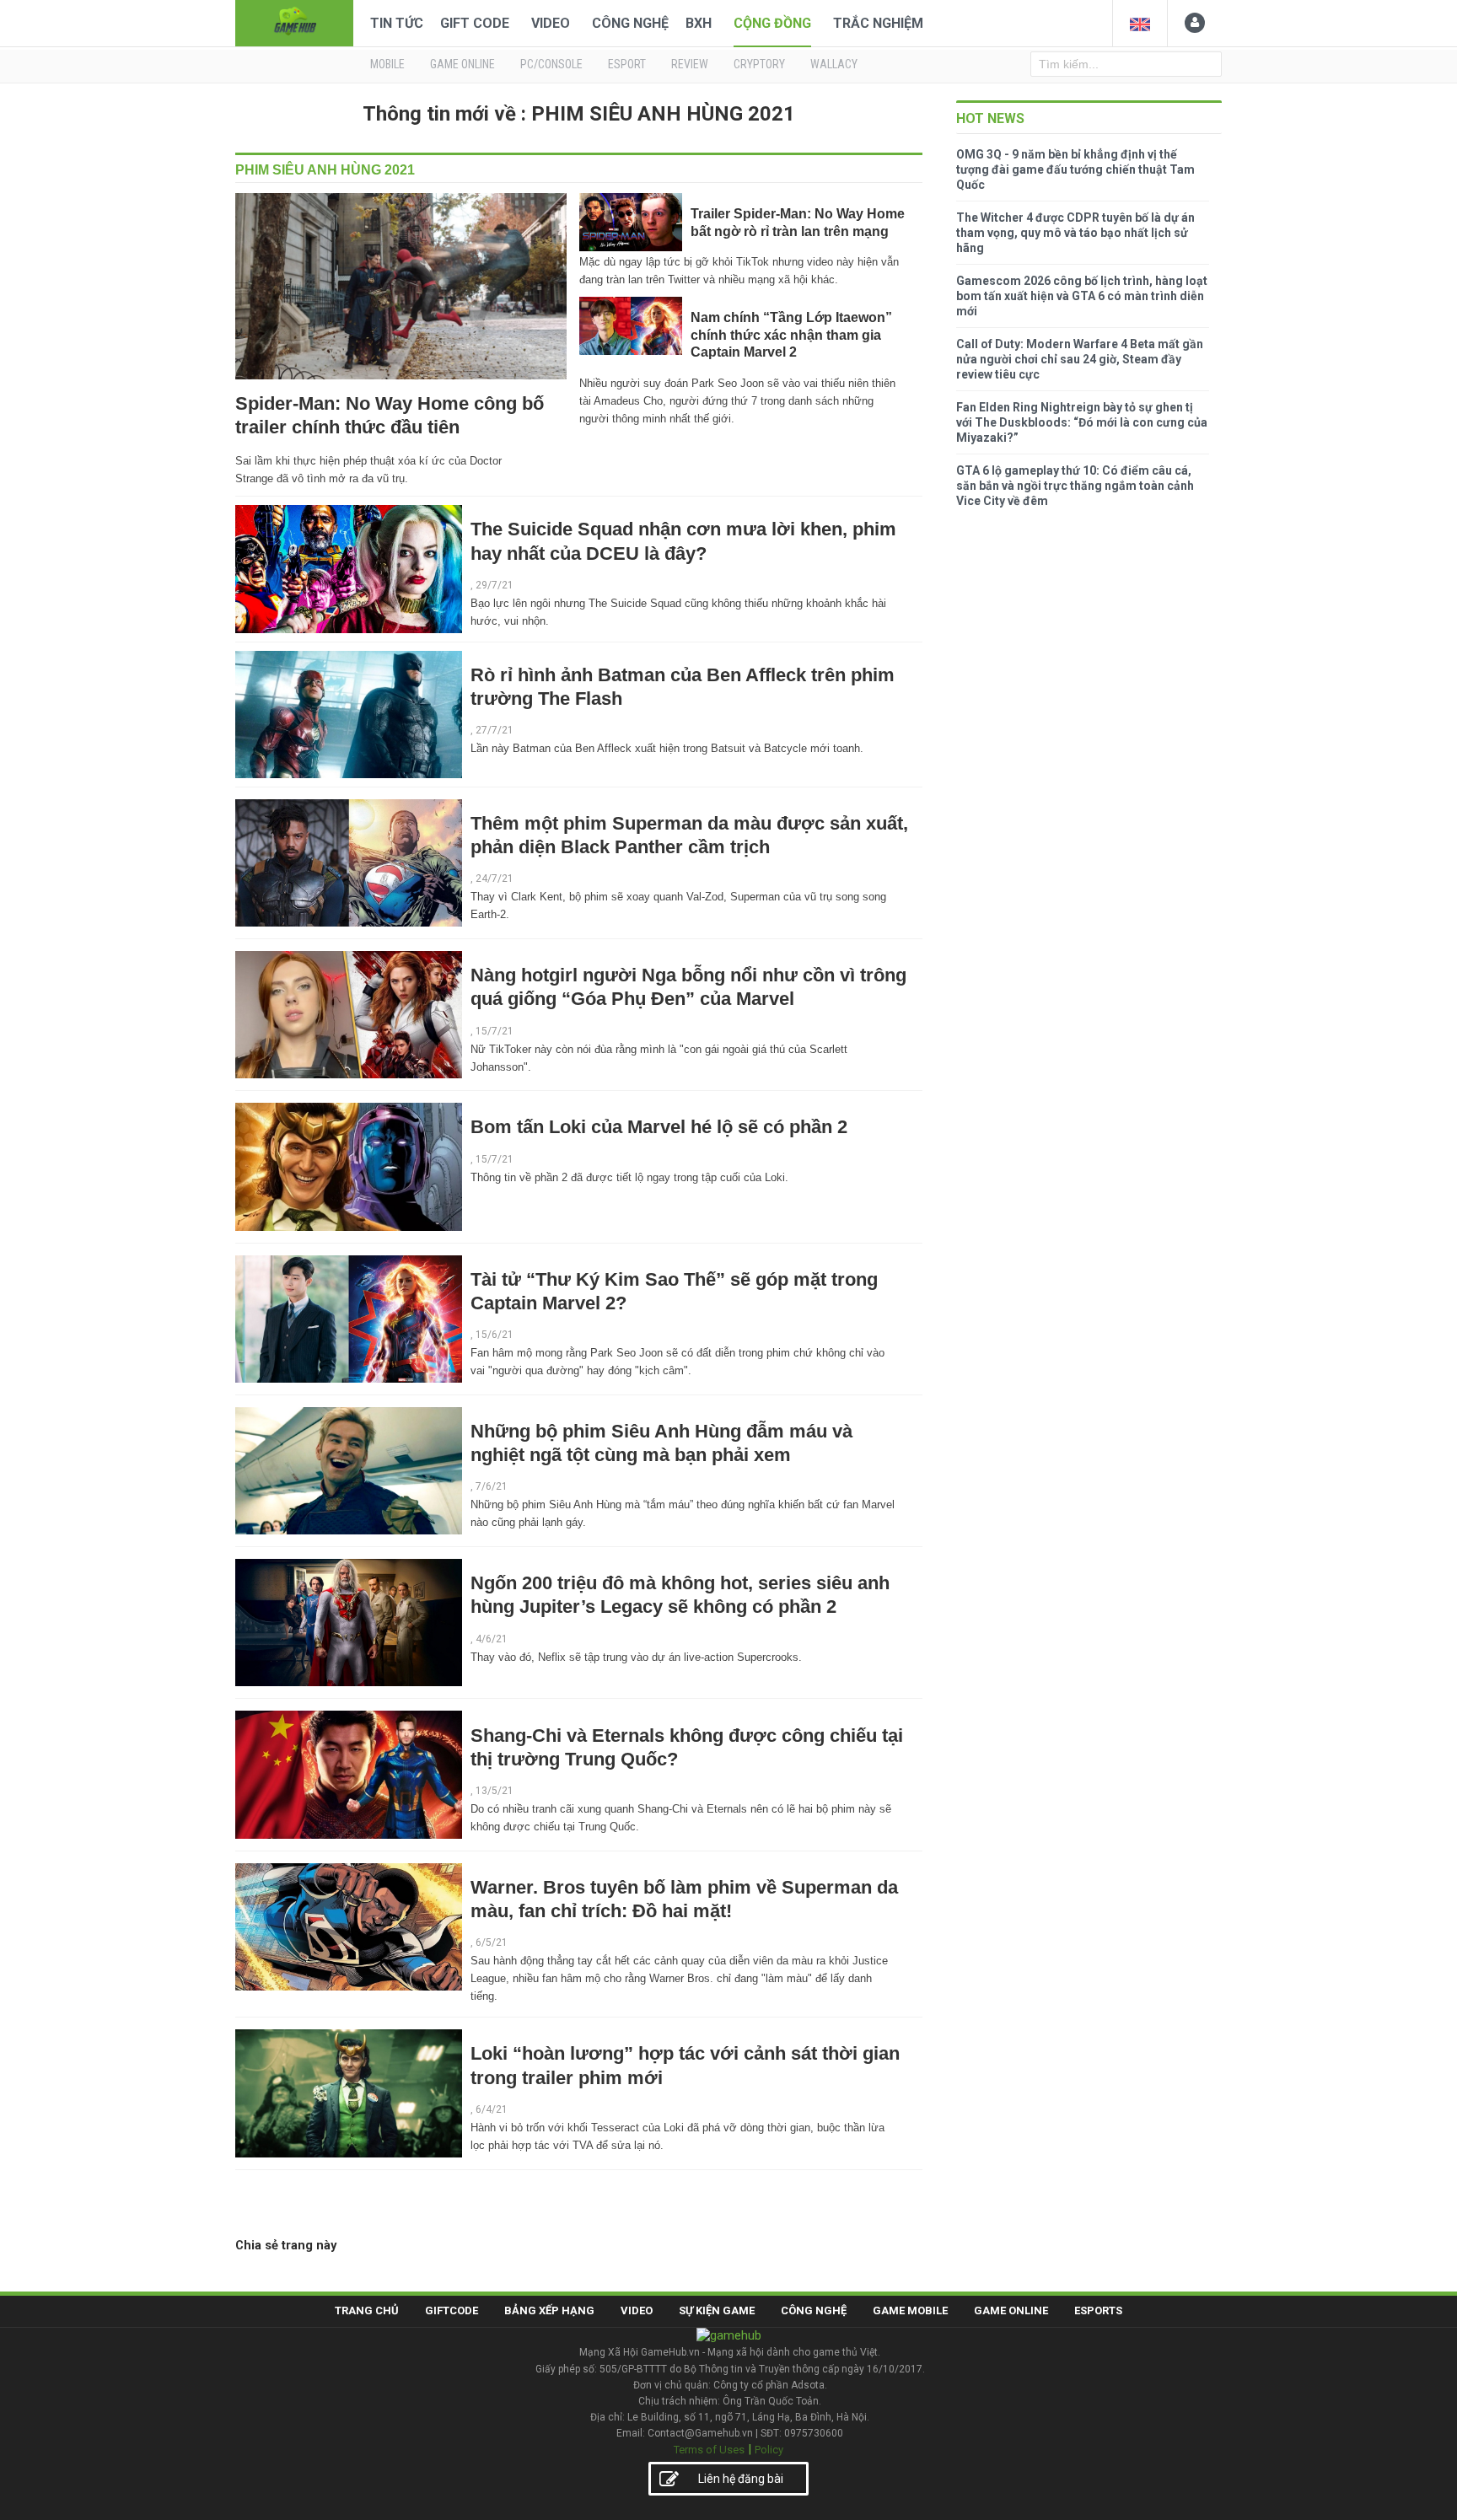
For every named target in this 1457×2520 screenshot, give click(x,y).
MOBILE (387, 64)
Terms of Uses (709, 2450)
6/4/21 (492, 2109)
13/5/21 (495, 1791)
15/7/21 (495, 1031)
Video (551, 23)
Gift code (475, 23)
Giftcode (452, 2310)
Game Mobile (910, 2310)
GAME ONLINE (462, 64)
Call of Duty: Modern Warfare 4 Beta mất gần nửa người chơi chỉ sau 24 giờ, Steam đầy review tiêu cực (1080, 359)
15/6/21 (495, 1335)
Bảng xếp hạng (549, 2310)
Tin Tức (397, 23)
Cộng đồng (772, 23)
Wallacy (834, 64)
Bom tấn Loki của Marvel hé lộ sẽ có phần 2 (659, 1127)
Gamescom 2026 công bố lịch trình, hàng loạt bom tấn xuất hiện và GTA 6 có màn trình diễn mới (1082, 296)
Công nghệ (630, 23)
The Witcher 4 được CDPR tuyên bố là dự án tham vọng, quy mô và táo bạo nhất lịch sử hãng (1075, 233)
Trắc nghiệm (878, 23)
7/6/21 (492, 1486)
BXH (699, 23)
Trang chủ (367, 2310)
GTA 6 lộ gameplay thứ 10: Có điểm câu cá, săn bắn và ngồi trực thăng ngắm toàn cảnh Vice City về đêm (1075, 486)
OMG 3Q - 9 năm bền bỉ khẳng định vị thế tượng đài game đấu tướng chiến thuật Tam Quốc (1075, 169)
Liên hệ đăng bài (741, 2479)
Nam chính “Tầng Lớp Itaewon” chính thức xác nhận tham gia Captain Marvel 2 (791, 335)
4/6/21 (492, 1639)
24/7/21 (495, 879)
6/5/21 (492, 1942)
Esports (1098, 2310)
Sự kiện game (717, 2310)
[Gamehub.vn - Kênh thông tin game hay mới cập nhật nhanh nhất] (294, 21)
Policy (769, 2450)
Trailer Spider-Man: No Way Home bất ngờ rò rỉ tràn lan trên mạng (798, 222)
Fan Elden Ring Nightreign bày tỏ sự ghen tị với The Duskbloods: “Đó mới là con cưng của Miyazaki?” (1082, 422)
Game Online (1011, 2310)
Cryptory (759, 64)
